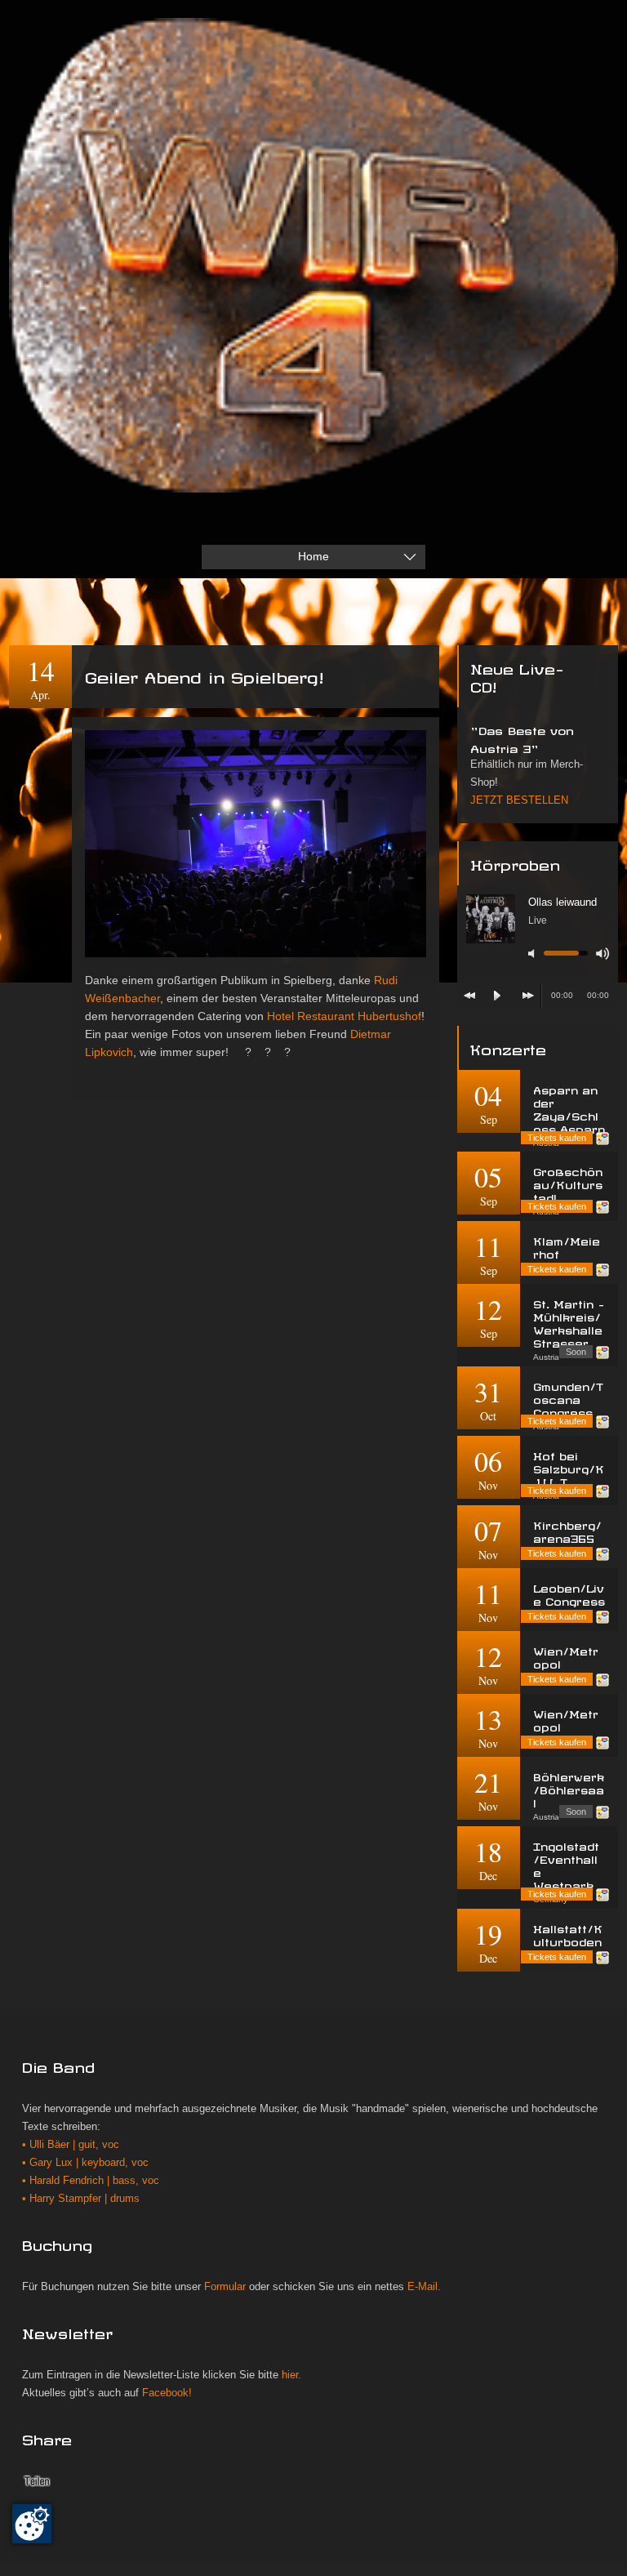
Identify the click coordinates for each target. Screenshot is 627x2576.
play (497, 996)
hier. (291, 2375)
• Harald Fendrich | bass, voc (91, 2181)
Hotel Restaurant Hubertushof (344, 1016)
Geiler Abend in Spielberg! (204, 675)
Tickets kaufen (557, 1138)
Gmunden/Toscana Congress (568, 1398)
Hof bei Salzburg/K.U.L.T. (569, 1467)
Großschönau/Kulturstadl (568, 1183)
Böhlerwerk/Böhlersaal (569, 1788)
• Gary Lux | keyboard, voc (85, 2163)
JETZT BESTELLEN (519, 800)
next (528, 996)
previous (469, 996)
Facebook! (167, 2393)
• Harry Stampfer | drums (81, 2199)
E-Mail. (424, 2287)
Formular (225, 2287)
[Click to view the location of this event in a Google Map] (603, 1139)
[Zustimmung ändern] (32, 2524)
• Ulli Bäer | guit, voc (71, 2145)
